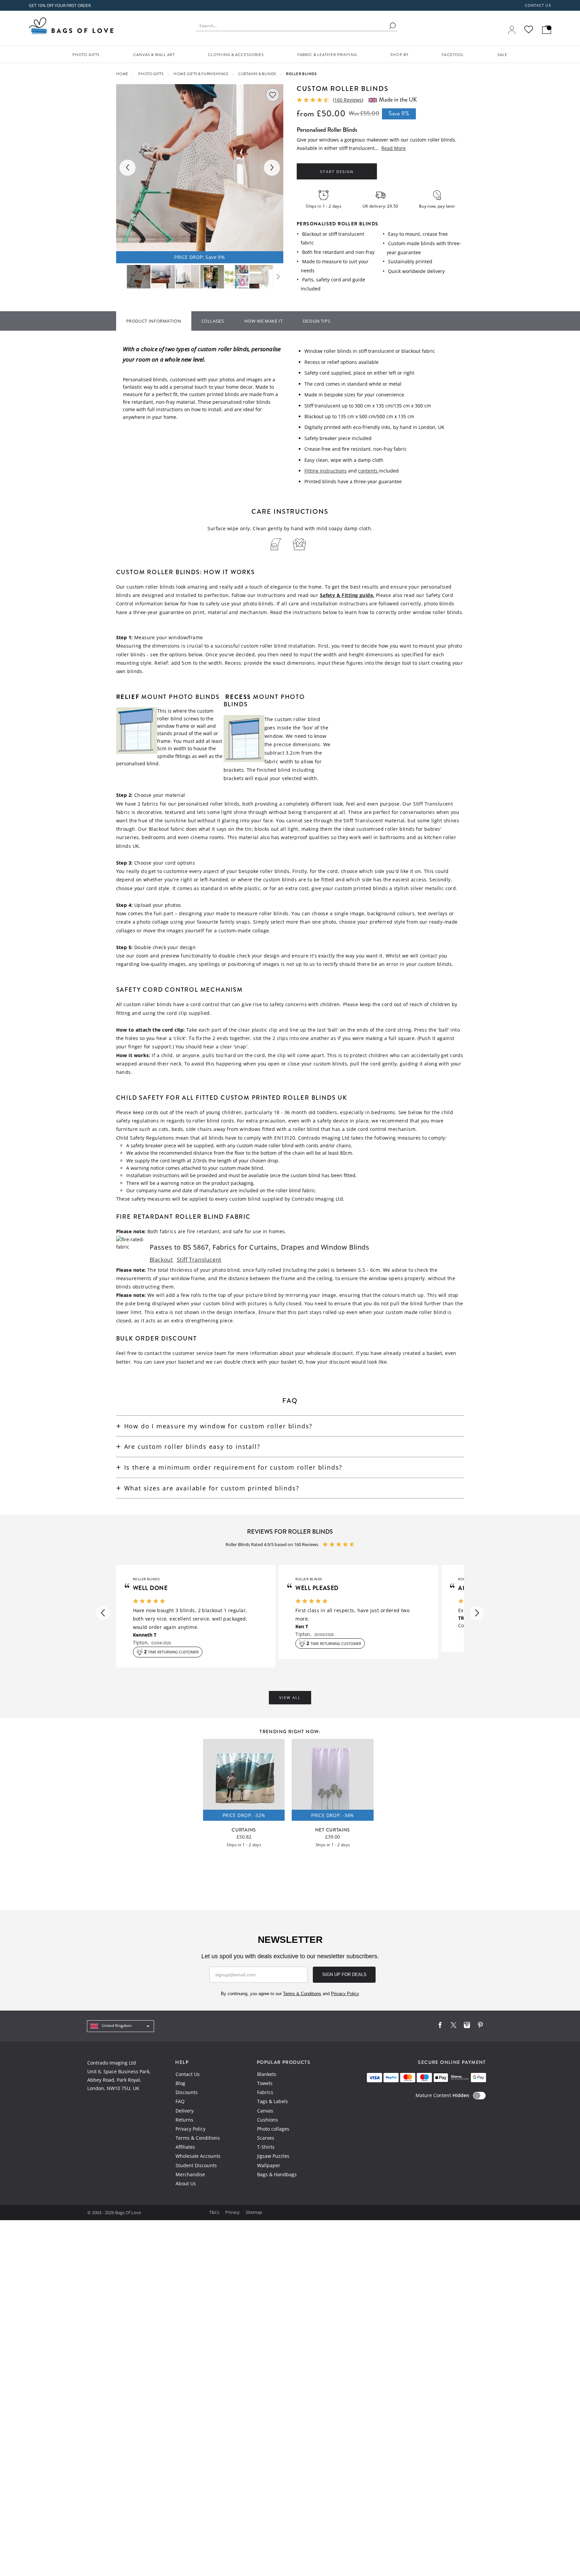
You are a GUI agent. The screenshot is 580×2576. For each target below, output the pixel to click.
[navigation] (120, 2026)
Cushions (268, 2120)
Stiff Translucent (199, 1260)
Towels (265, 2083)
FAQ (180, 2101)
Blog (180, 2083)
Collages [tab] (213, 321)
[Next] (272, 168)
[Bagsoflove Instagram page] (467, 2026)
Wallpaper (269, 2165)
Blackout (161, 1260)
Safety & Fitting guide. (347, 595)
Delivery (185, 2111)
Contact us (538, 5)
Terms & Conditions (198, 2138)
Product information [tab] (154, 321)
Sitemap (254, 2212)
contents (369, 471)
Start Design (337, 172)
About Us (186, 2183)
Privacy (233, 2212)
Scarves (266, 2138)
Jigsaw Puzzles (273, 2156)
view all (290, 1698)
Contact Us (188, 2074)
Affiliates (185, 2147)
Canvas (265, 2111)
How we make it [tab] (264, 321)
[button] (103, 1613)
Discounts (187, 2092)
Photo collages (273, 2129)
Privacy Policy (190, 2129)
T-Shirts (266, 2147)
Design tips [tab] (317, 321)
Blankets (267, 2074)
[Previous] (128, 168)
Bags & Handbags (277, 2174)
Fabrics (265, 2092)
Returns (184, 2120)
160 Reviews (348, 100)
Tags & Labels (273, 2101)
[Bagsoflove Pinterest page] (480, 2026)
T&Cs (215, 2212)
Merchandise (190, 2174)
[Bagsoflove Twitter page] (453, 2026)
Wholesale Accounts (198, 2156)
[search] (392, 26)
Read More (394, 148)
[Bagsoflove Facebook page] (440, 2026)
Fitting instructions (326, 471)
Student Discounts (196, 2165)
